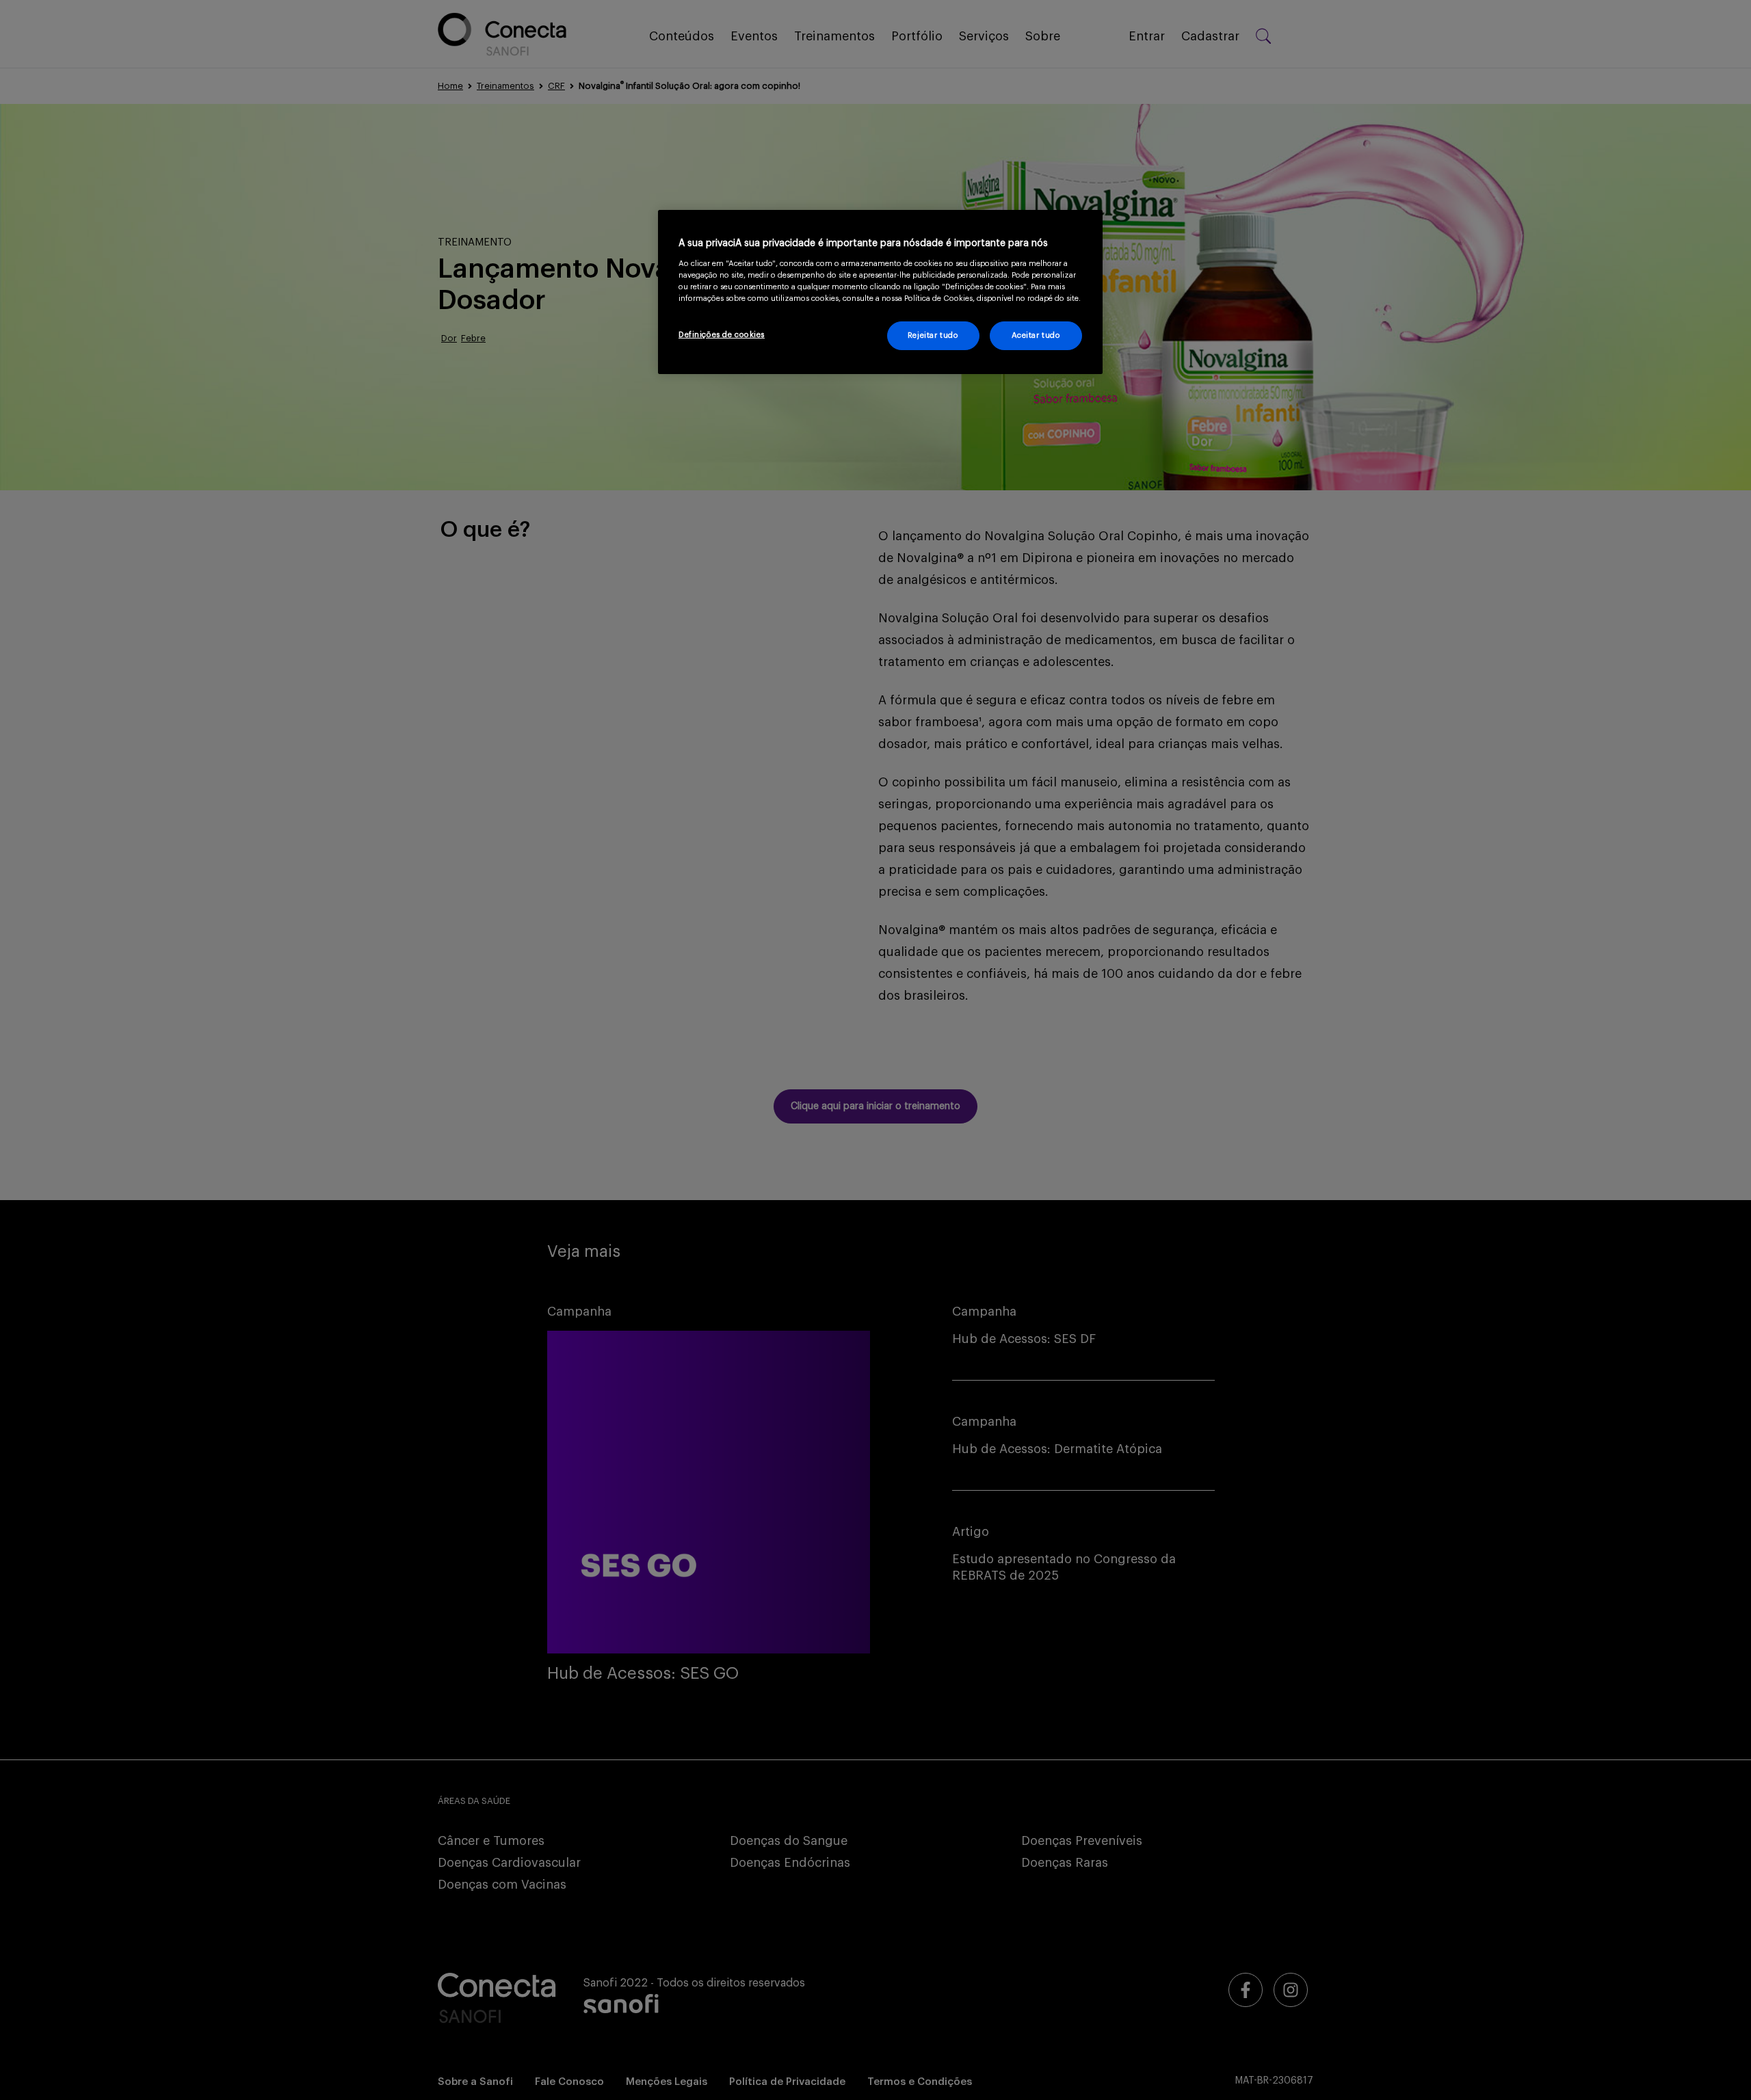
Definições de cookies (722, 335)
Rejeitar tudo (933, 335)
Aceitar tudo (1036, 335)
